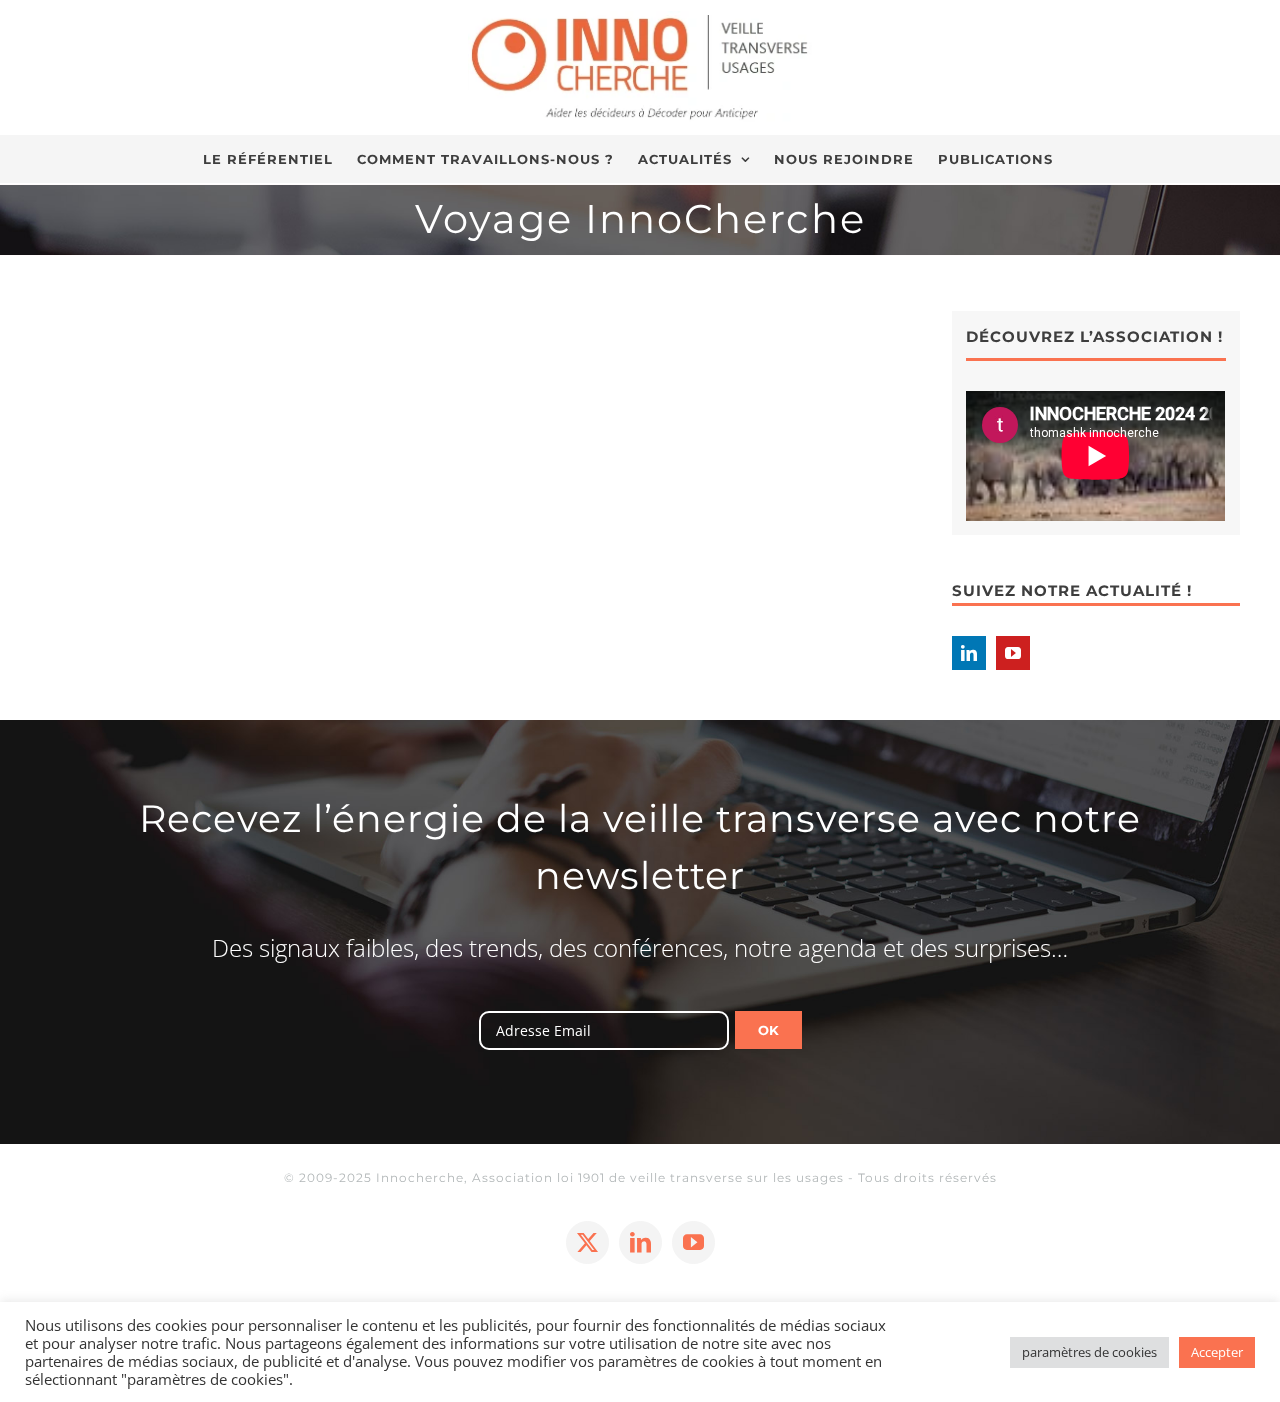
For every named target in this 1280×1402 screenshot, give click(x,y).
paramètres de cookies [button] (1089, 1352)
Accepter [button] (1217, 1352)
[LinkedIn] (969, 653)
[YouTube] (1013, 653)
